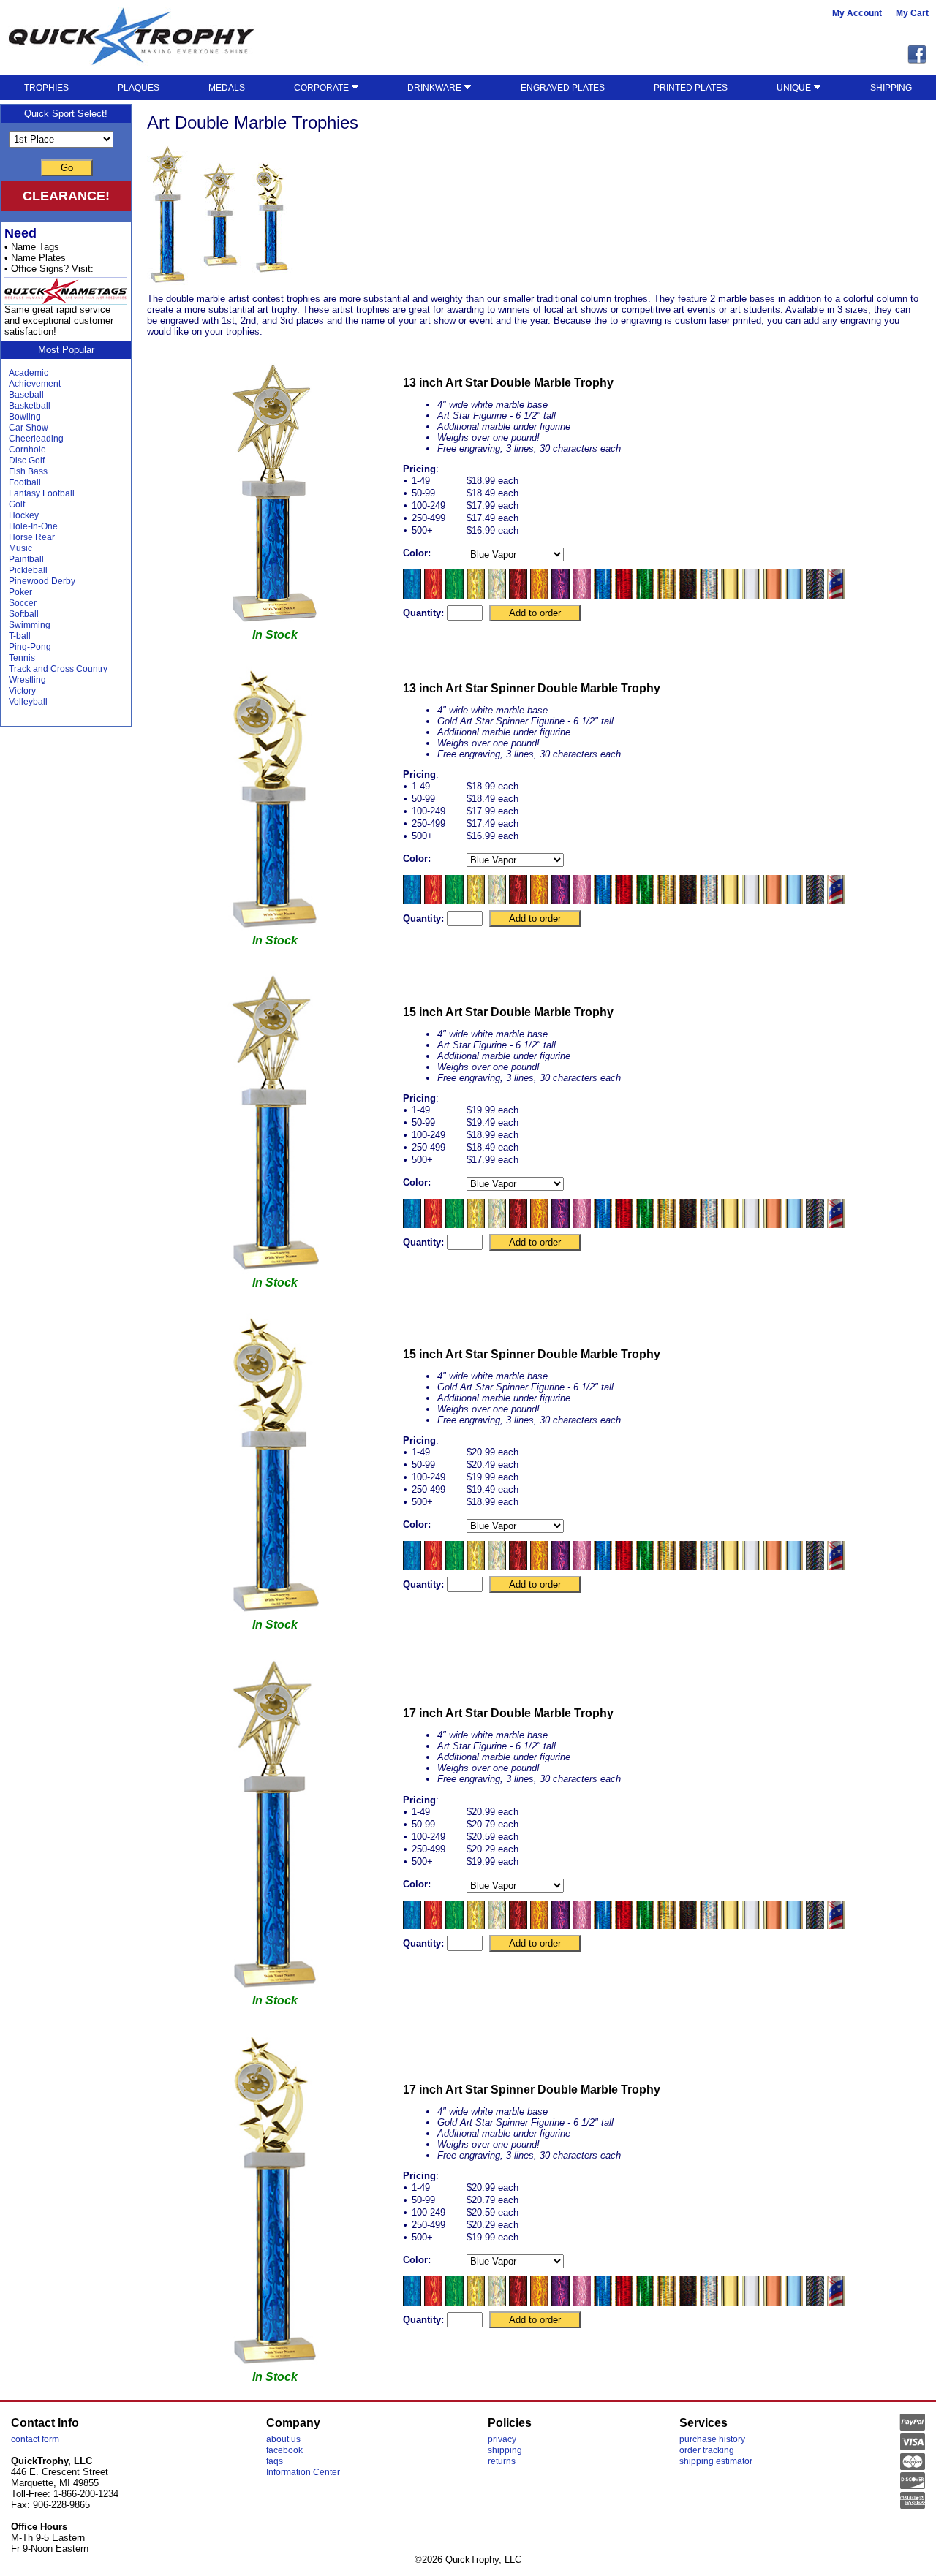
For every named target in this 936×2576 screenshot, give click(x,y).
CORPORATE (322, 88)
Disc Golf (27, 461)
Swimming (30, 625)
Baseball (26, 395)
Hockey (24, 515)
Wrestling (27, 680)
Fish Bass (28, 471)
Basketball (30, 406)
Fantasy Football (42, 493)
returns (502, 2461)
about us (283, 2439)
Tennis (22, 658)
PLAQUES (139, 88)
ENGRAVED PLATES (563, 88)
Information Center (303, 2472)
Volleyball (28, 702)
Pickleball (28, 570)
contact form (35, 2439)
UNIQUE (795, 88)
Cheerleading (36, 439)
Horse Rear (32, 537)
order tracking (707, 2450)
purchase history (712, 2439)
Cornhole (27, 450)
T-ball (20, 636)
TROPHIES (46, 88)
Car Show (29, 428)
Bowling (25, 417)
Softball (24, 614)
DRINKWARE (435, 88)
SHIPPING (891, 88)
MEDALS (227, 88)
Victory (22, 691)
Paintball (26, 559)
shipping (505, 2450)
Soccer (23, 603)
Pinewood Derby (42, 581)
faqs (275, 2461)
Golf (17, 504)
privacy (502, 2439)
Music (20, 548)
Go (67, 168)
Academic (29, 373)
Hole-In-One (33, 526)
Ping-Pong (30, 647)
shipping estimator (716, 2461)
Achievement (35, 384)
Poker (20, 592)
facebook (284, 2450)
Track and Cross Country (58, 669)
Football (25, 482)
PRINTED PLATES (691, 88)
